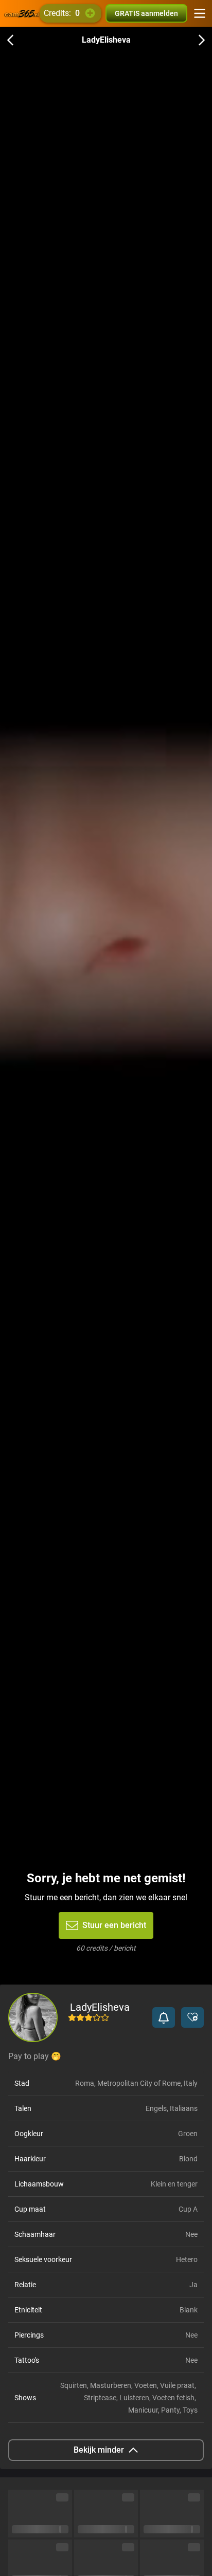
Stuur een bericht (114, 1925)
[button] (164, 2017)
